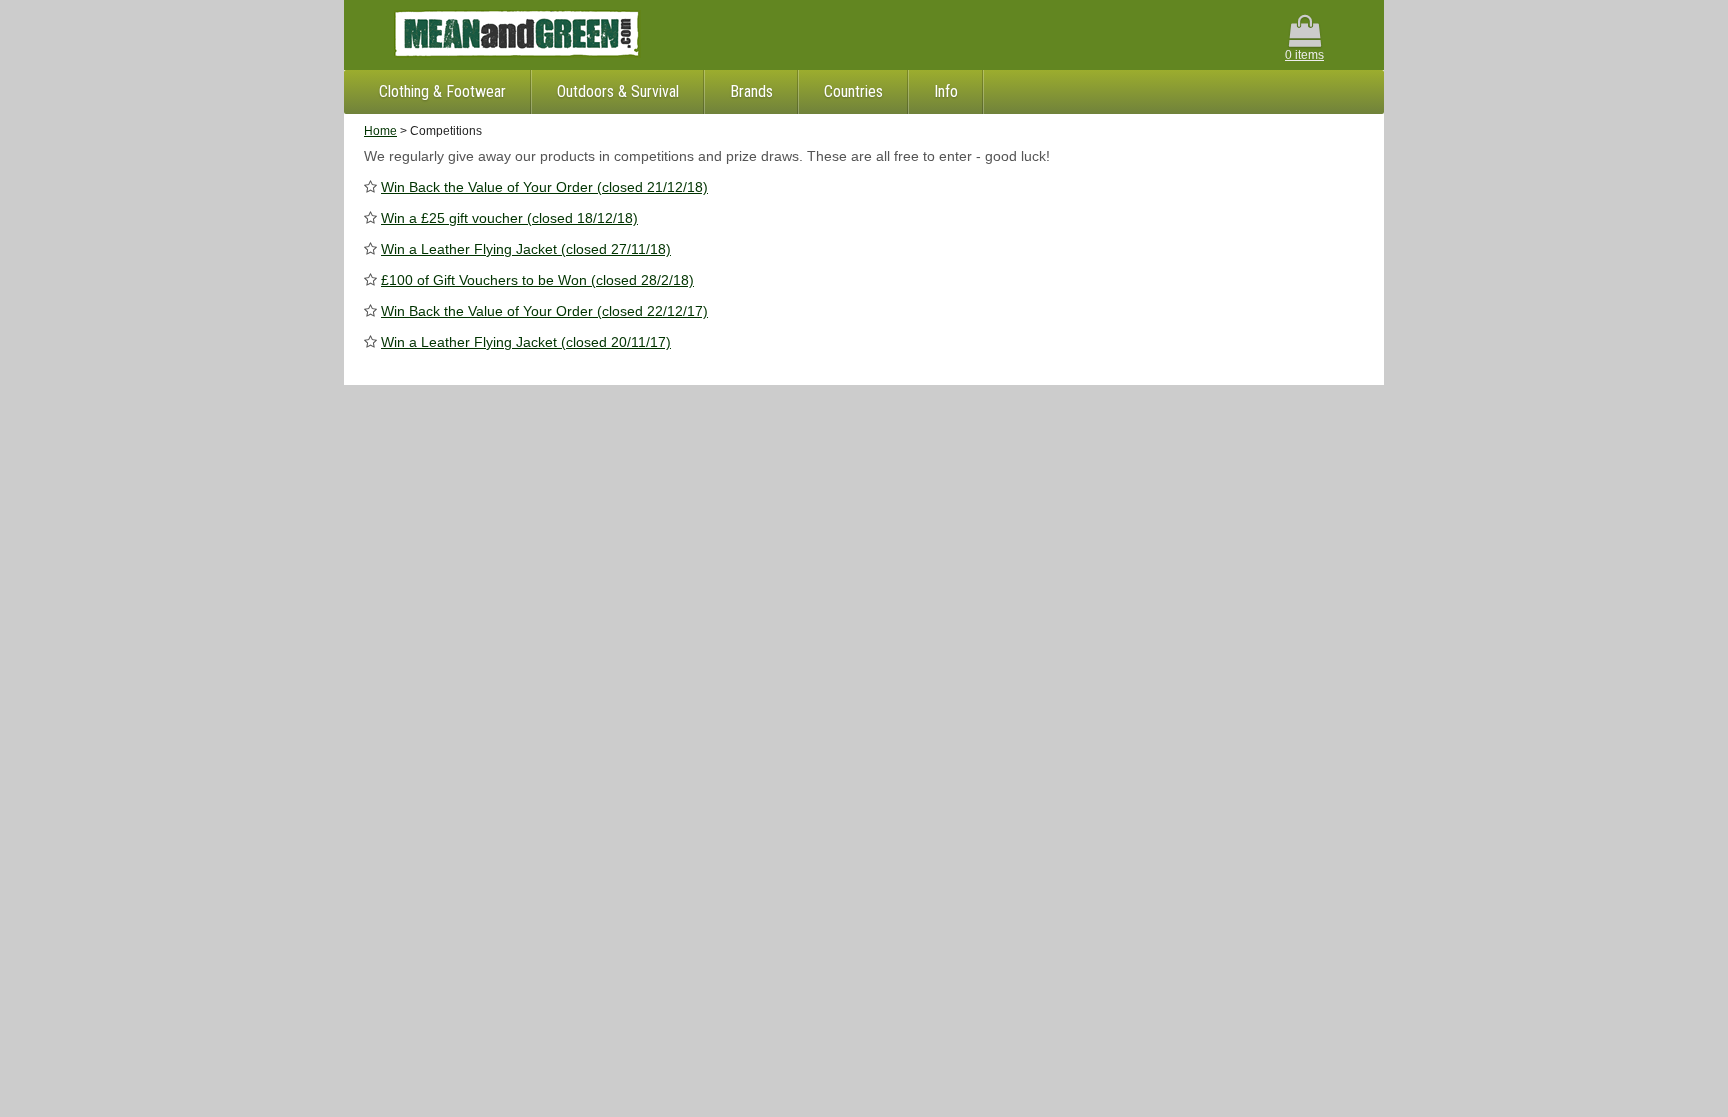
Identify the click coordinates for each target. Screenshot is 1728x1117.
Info (946, 91)
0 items (1304, 55)
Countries (853, 91)
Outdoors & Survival (618, 91)
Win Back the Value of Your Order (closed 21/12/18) (544, 187)
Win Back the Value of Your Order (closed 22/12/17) (544, 311)
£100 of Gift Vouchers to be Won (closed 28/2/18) (537, 280)
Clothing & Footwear (442, 91)
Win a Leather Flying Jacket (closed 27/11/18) (526, 249)
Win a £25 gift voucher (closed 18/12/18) (509, 218)
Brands (751, 91)
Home (380, 131)
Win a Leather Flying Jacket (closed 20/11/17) (526, 342)
